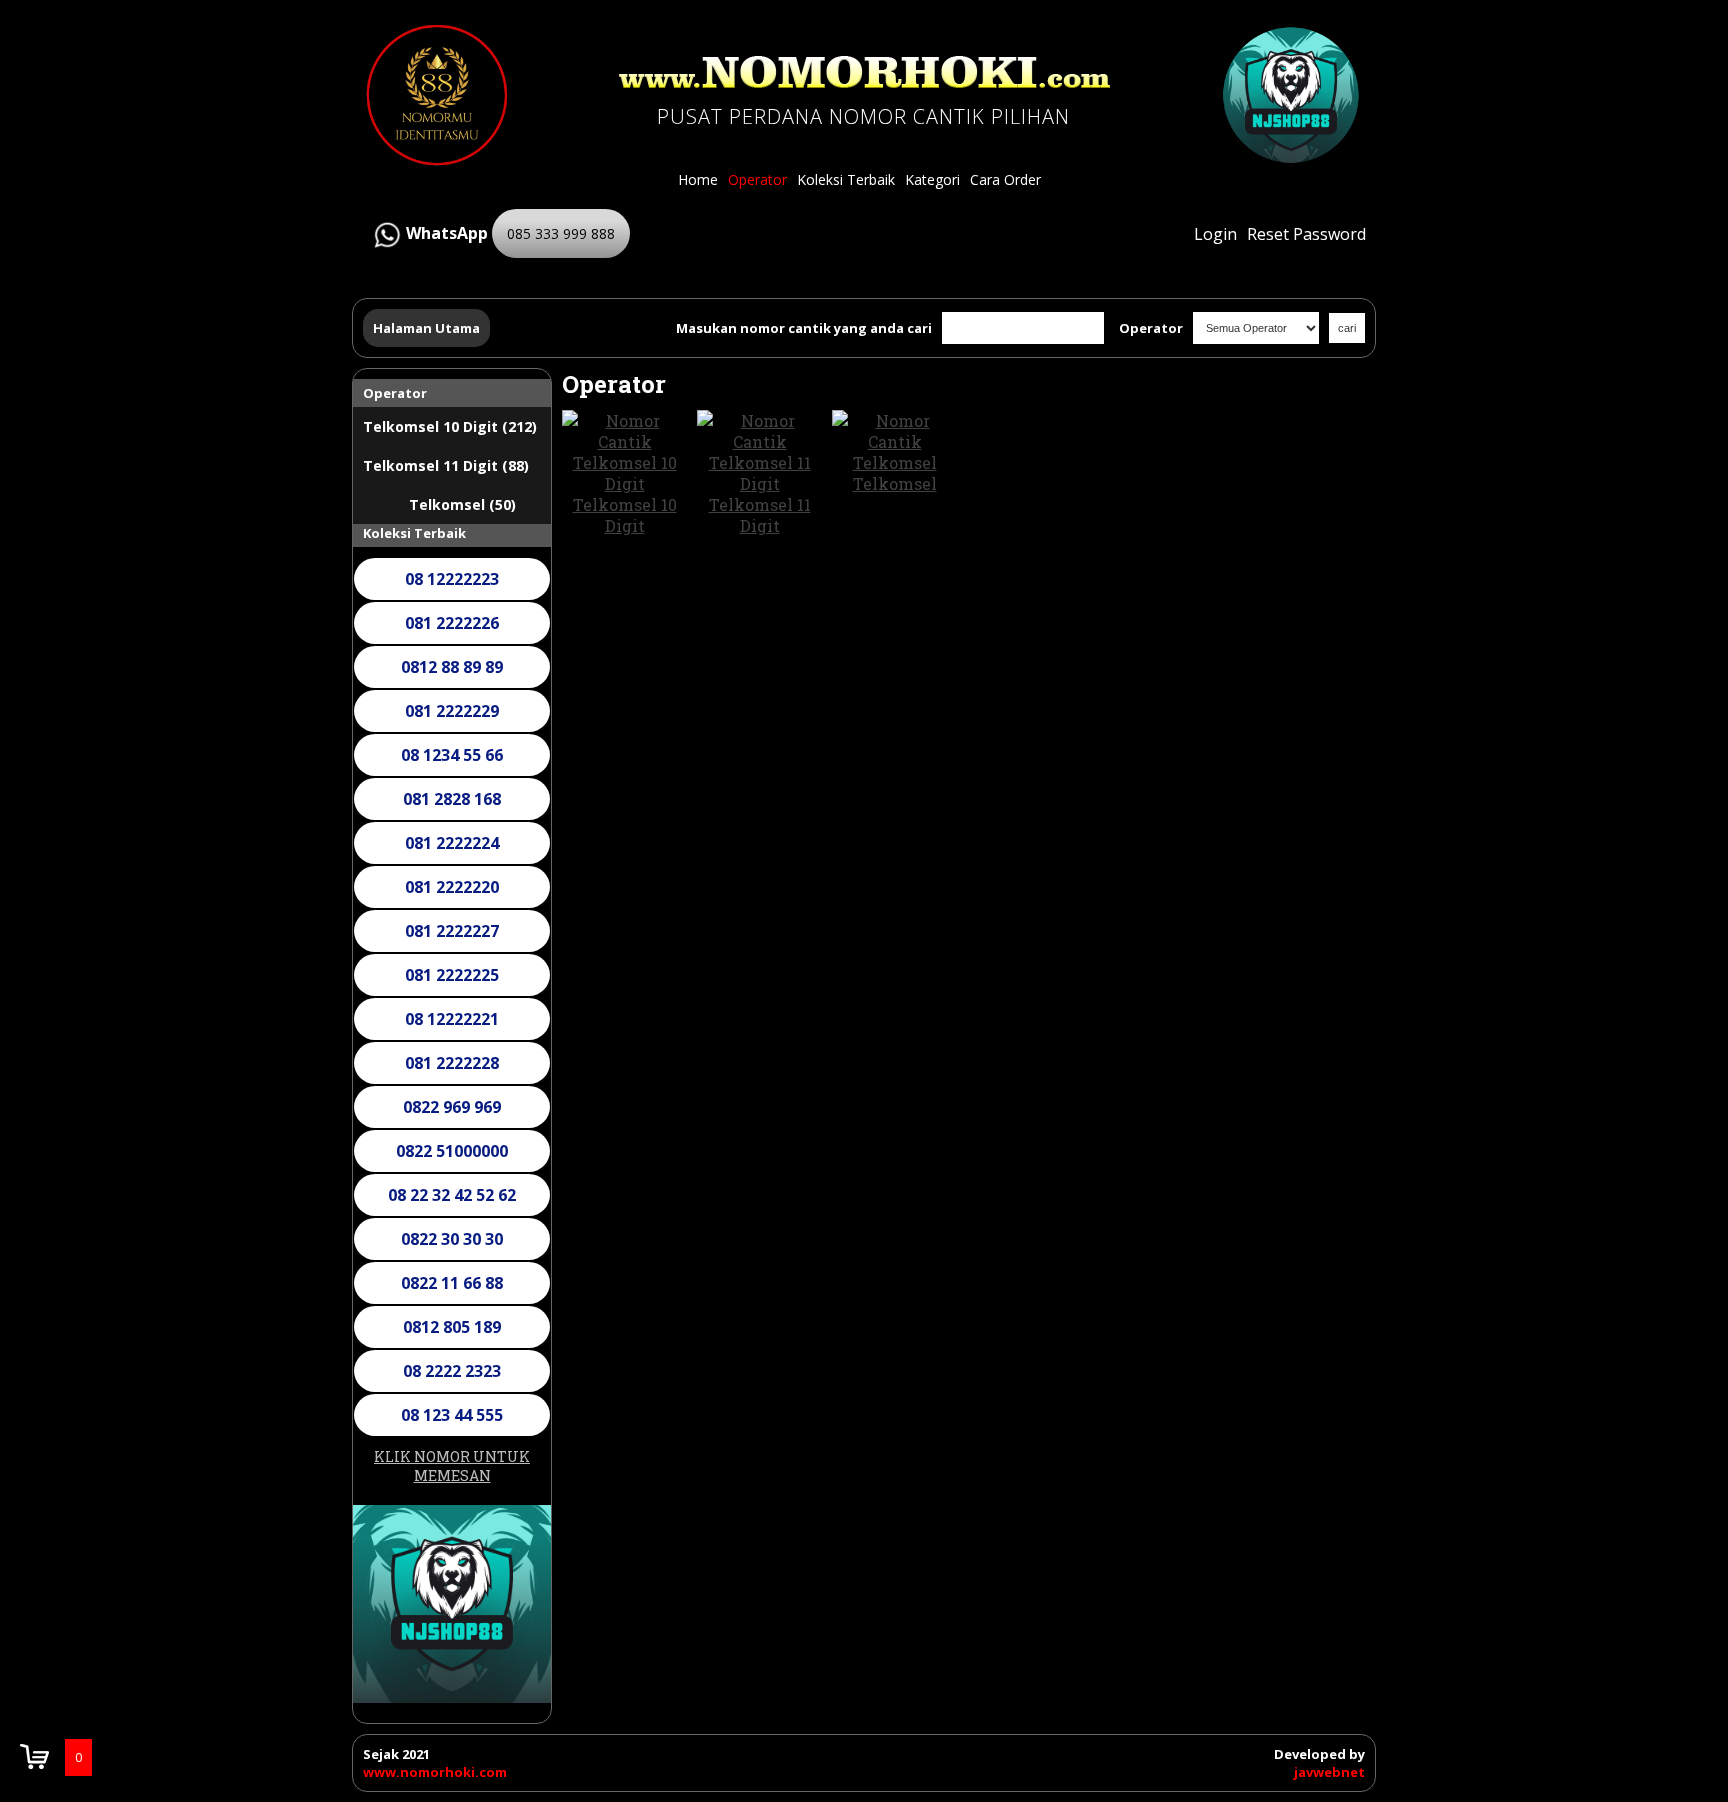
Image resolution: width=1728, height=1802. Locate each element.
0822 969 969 (452, 1107)
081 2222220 (452, 887)
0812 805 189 (452, 1327)
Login (1215, 234)
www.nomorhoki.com (435, 1772)
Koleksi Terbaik (846, 179)
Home (698, 179)
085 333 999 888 (561, 233)
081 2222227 (452, 931)
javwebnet (1329, 1772)
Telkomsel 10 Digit (625, 515)
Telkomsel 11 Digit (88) (446, 465)
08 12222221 (452, 1019)
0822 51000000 (452, 1151)
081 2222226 (452, 623)
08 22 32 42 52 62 (452, 1195)
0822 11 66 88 (452, 1283)
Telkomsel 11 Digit (760, 515)
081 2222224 (452, 843)
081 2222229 (452, 711)
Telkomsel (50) (462, 504)
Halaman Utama (426, 328)
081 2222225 (452, 975)
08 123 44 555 (452, 1415)
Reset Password (1306, 234)
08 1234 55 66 (452, 755)
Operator (757, 179)
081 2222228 (452, 1063)
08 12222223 (452, 579)
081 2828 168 (452, 799)
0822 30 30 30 (452, 1239)
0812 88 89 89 (452, 667)
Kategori (932, 179)
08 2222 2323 (452, 1371)
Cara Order (1005, 179)
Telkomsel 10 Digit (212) (450, 426)
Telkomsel (895, 483)
